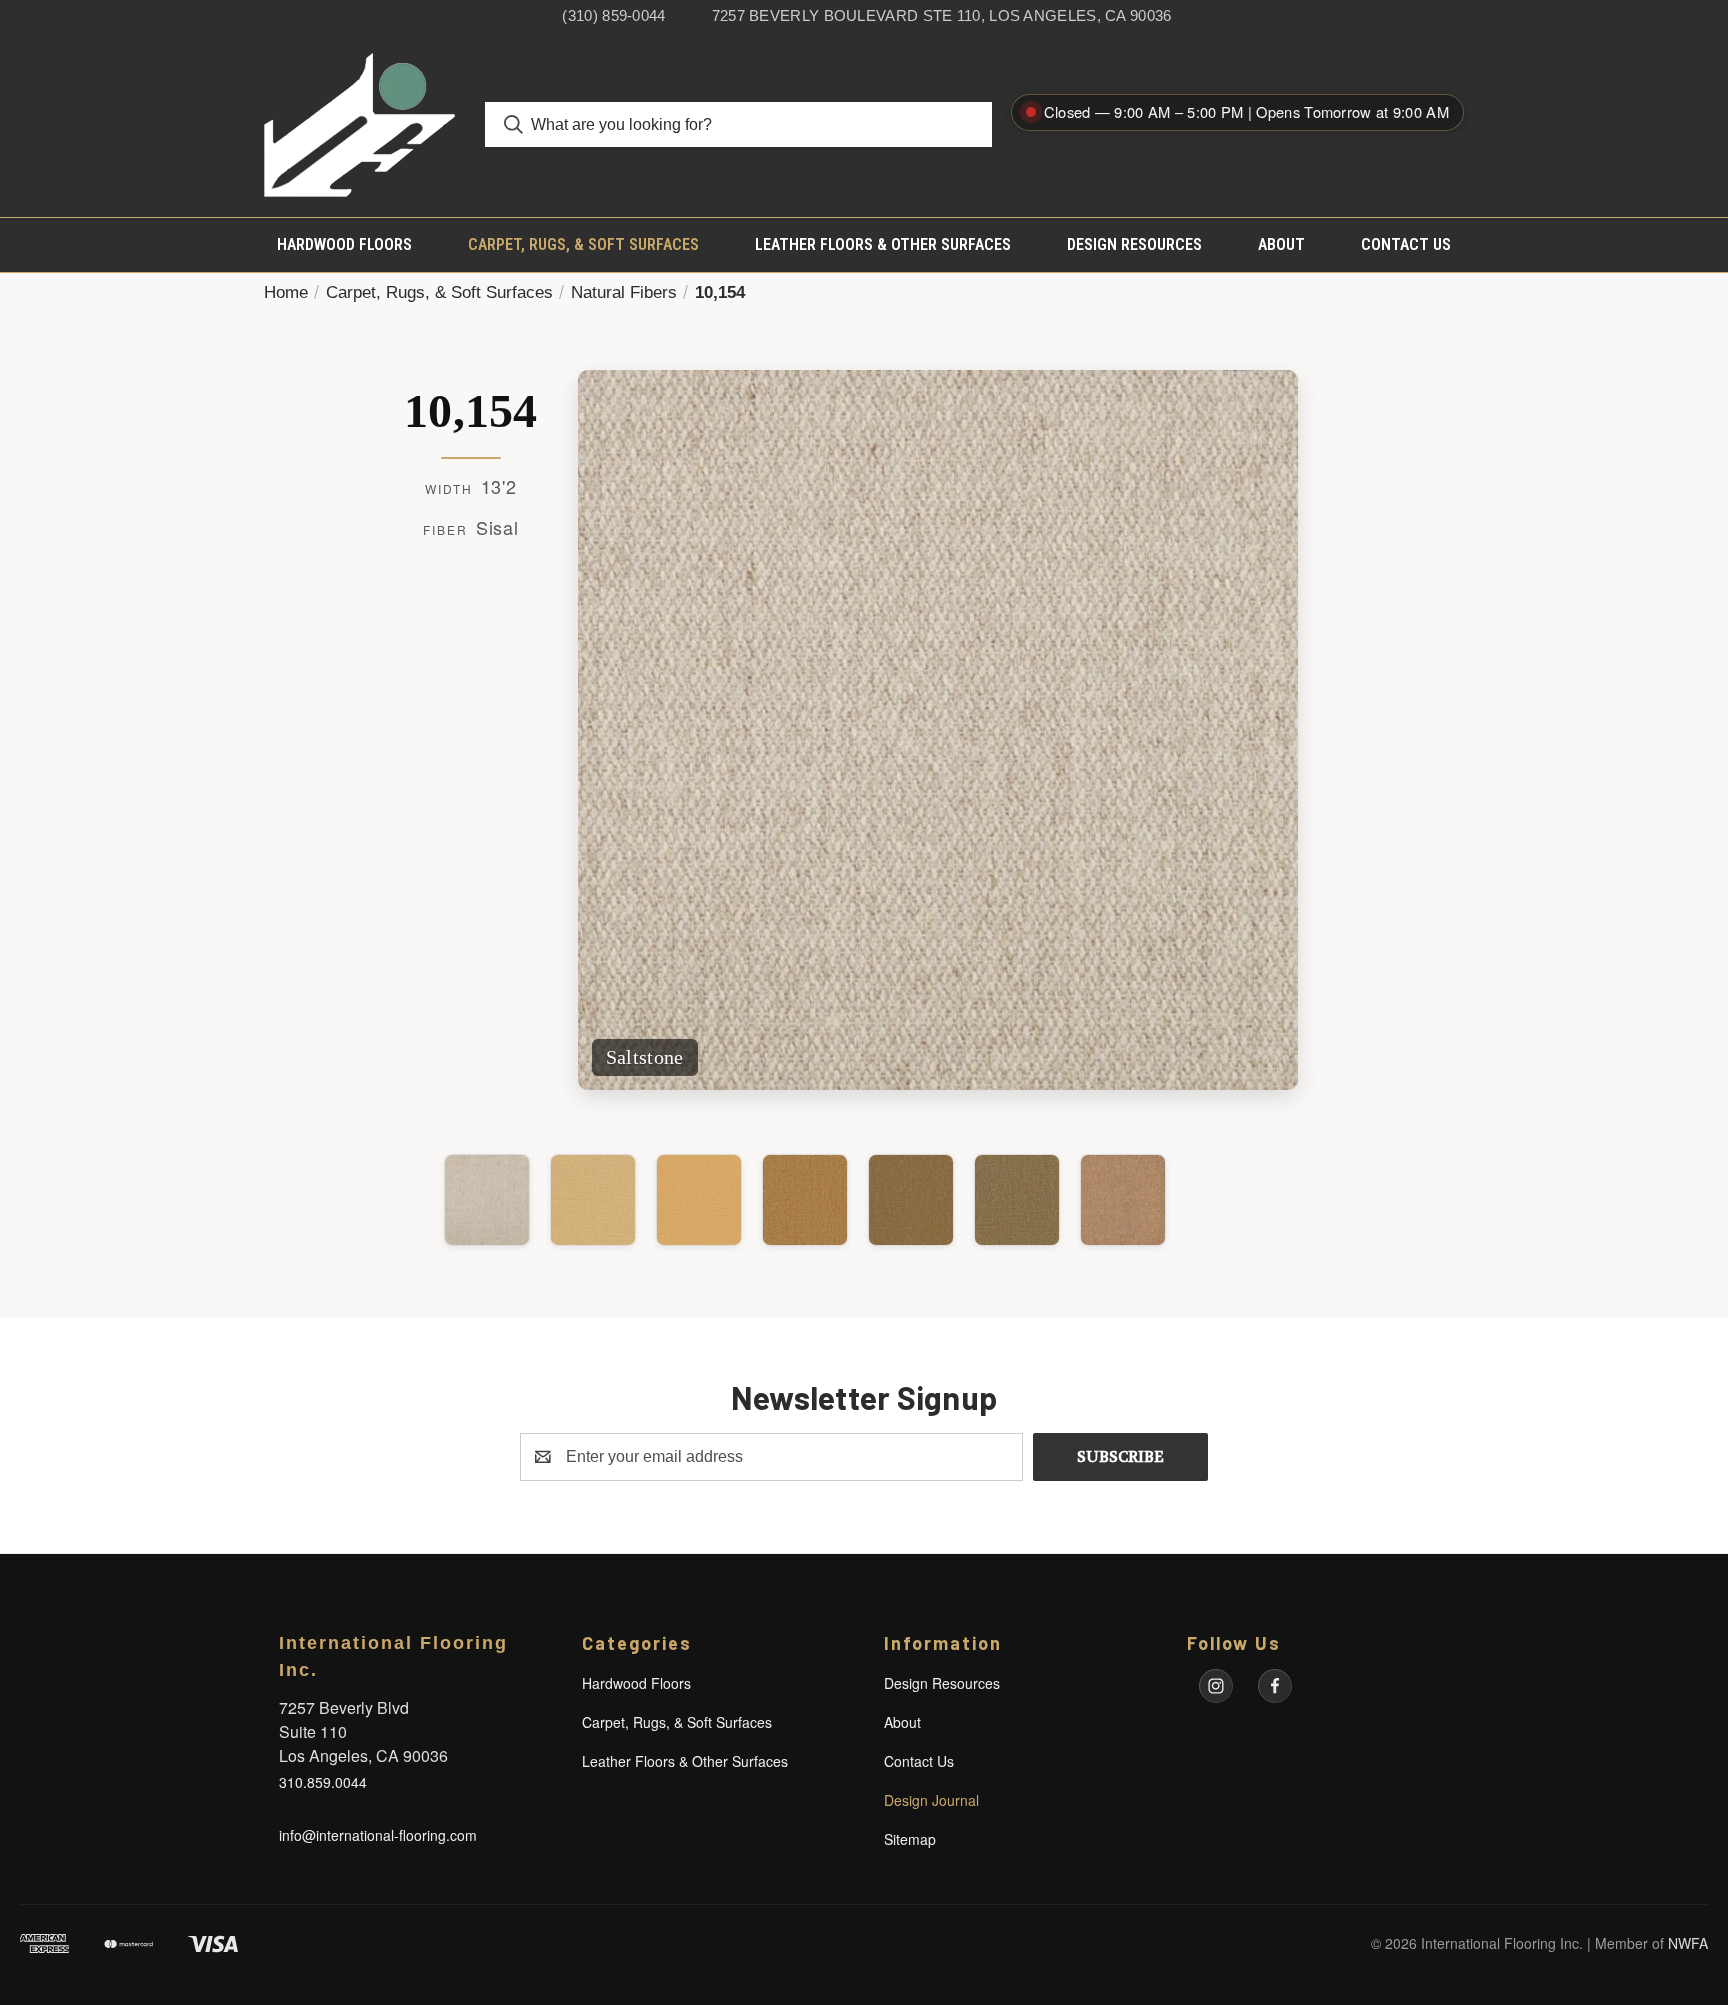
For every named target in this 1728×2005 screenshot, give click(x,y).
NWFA (1688, 1943)
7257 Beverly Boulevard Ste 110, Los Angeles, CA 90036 (942, 15)
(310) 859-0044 (613, 15)
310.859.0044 (323, 1782)
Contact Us (1406, 244)
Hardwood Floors (344, 244)
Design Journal (931, 1800)
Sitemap (910, 1839)
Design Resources (1134, 244)
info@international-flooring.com (378, 1835)
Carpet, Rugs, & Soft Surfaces (583, 244)
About (1281, 244)
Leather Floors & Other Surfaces (883, 244)
